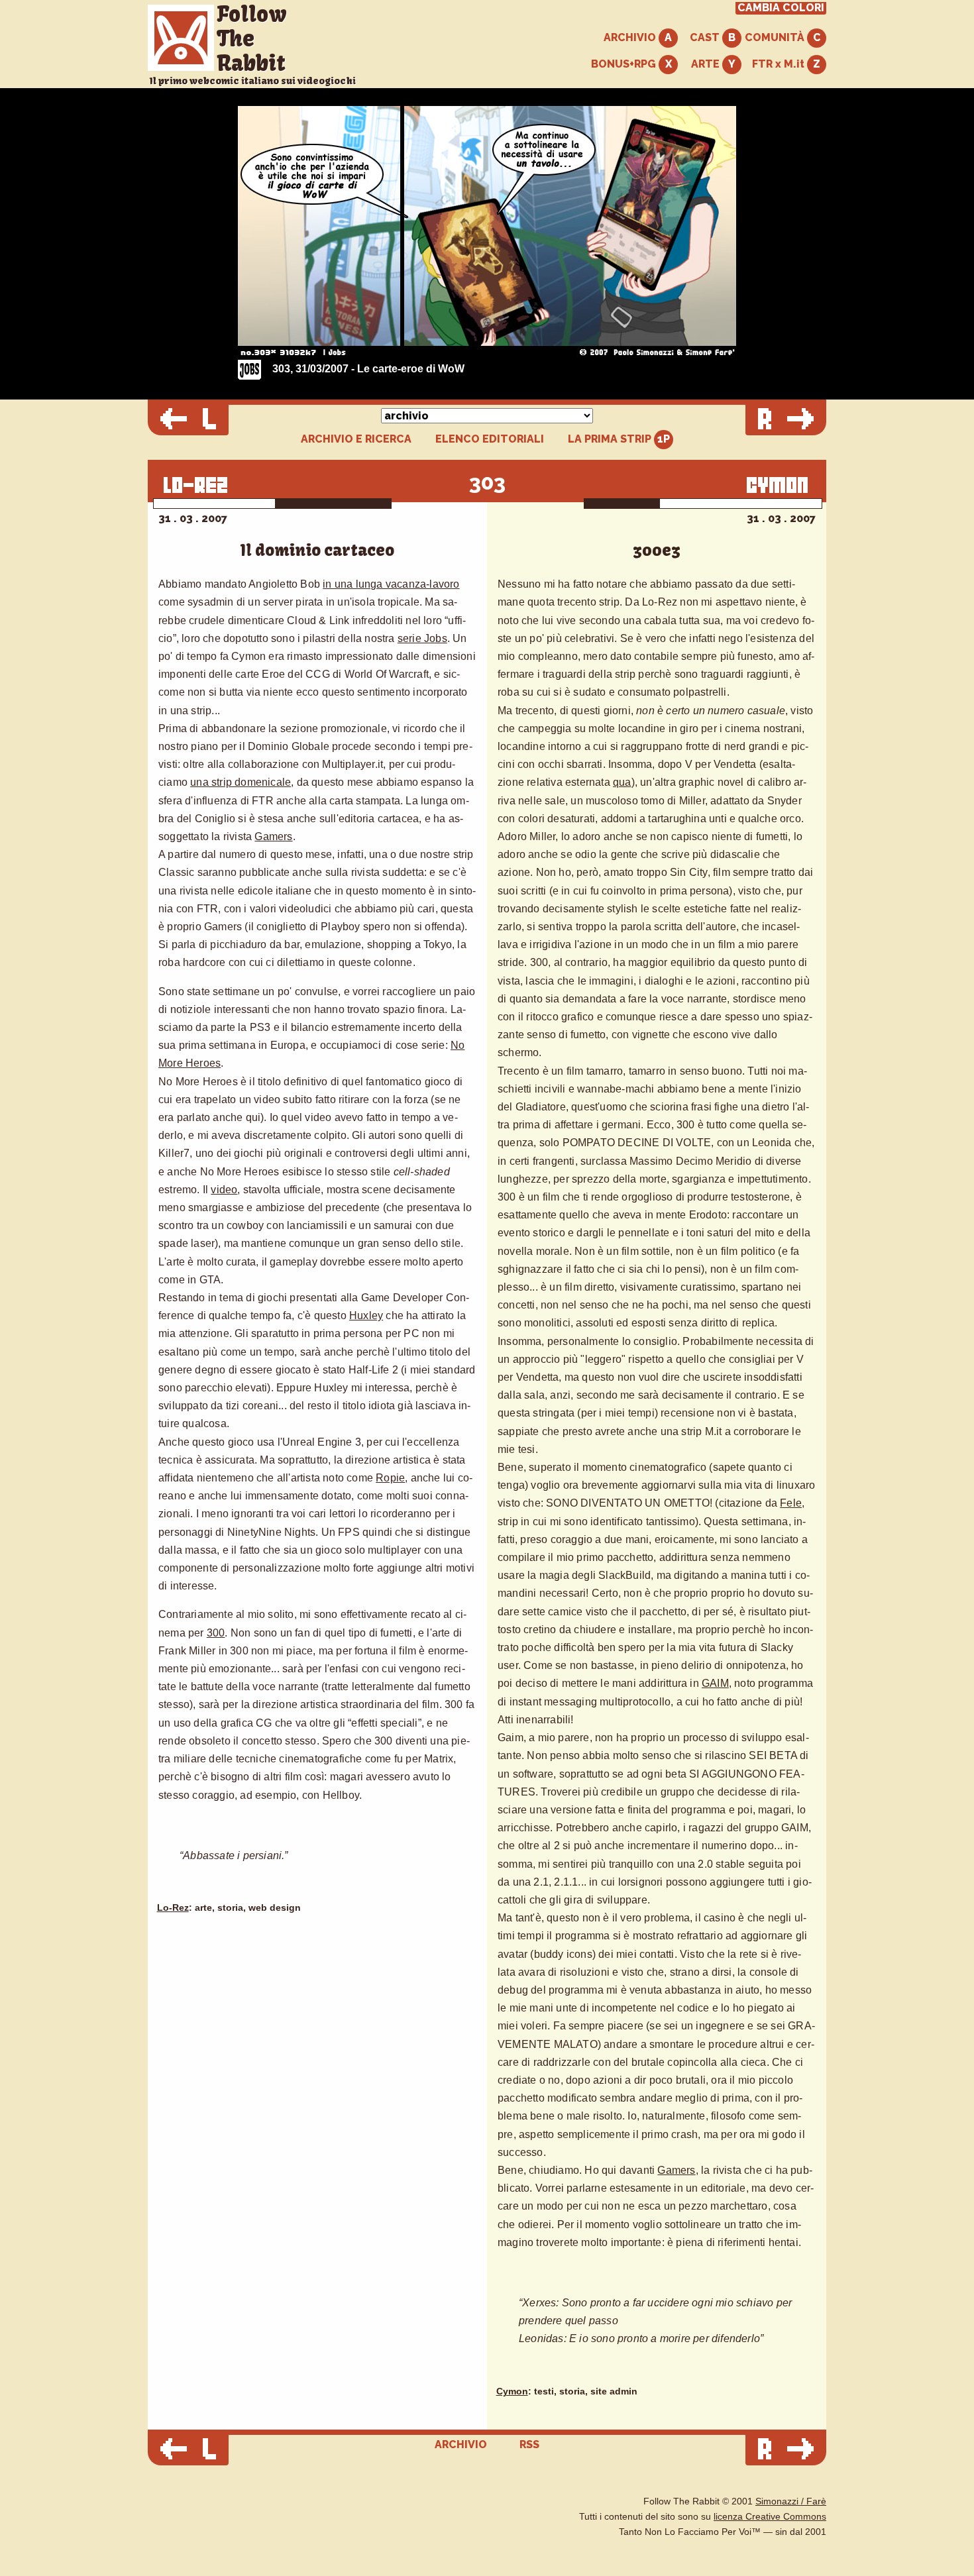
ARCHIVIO (631, 37)
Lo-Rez (173, 1908)
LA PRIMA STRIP (611, 439)
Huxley (366, 1315)
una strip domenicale (241, 782)
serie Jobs (422, 638)
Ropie (390, 1478)
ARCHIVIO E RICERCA (356, 439)
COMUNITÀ (776, 37)
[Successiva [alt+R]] (786, 420)
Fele (791, 1503)
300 (216, 1633)
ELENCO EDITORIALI (490, 439)
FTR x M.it (780, 64)
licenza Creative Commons (770, 2517)
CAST (706, 37)
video (224, 1190)
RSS (529, 2444)
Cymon (512, 2391)
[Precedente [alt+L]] (188, 420)
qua (622, 782)
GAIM (715, 1683)
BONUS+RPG (625, 64)
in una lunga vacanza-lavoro (391, 584)
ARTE (707, 64)
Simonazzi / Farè (791, 2501)
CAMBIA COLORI (781, 8)
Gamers (273, 836)
